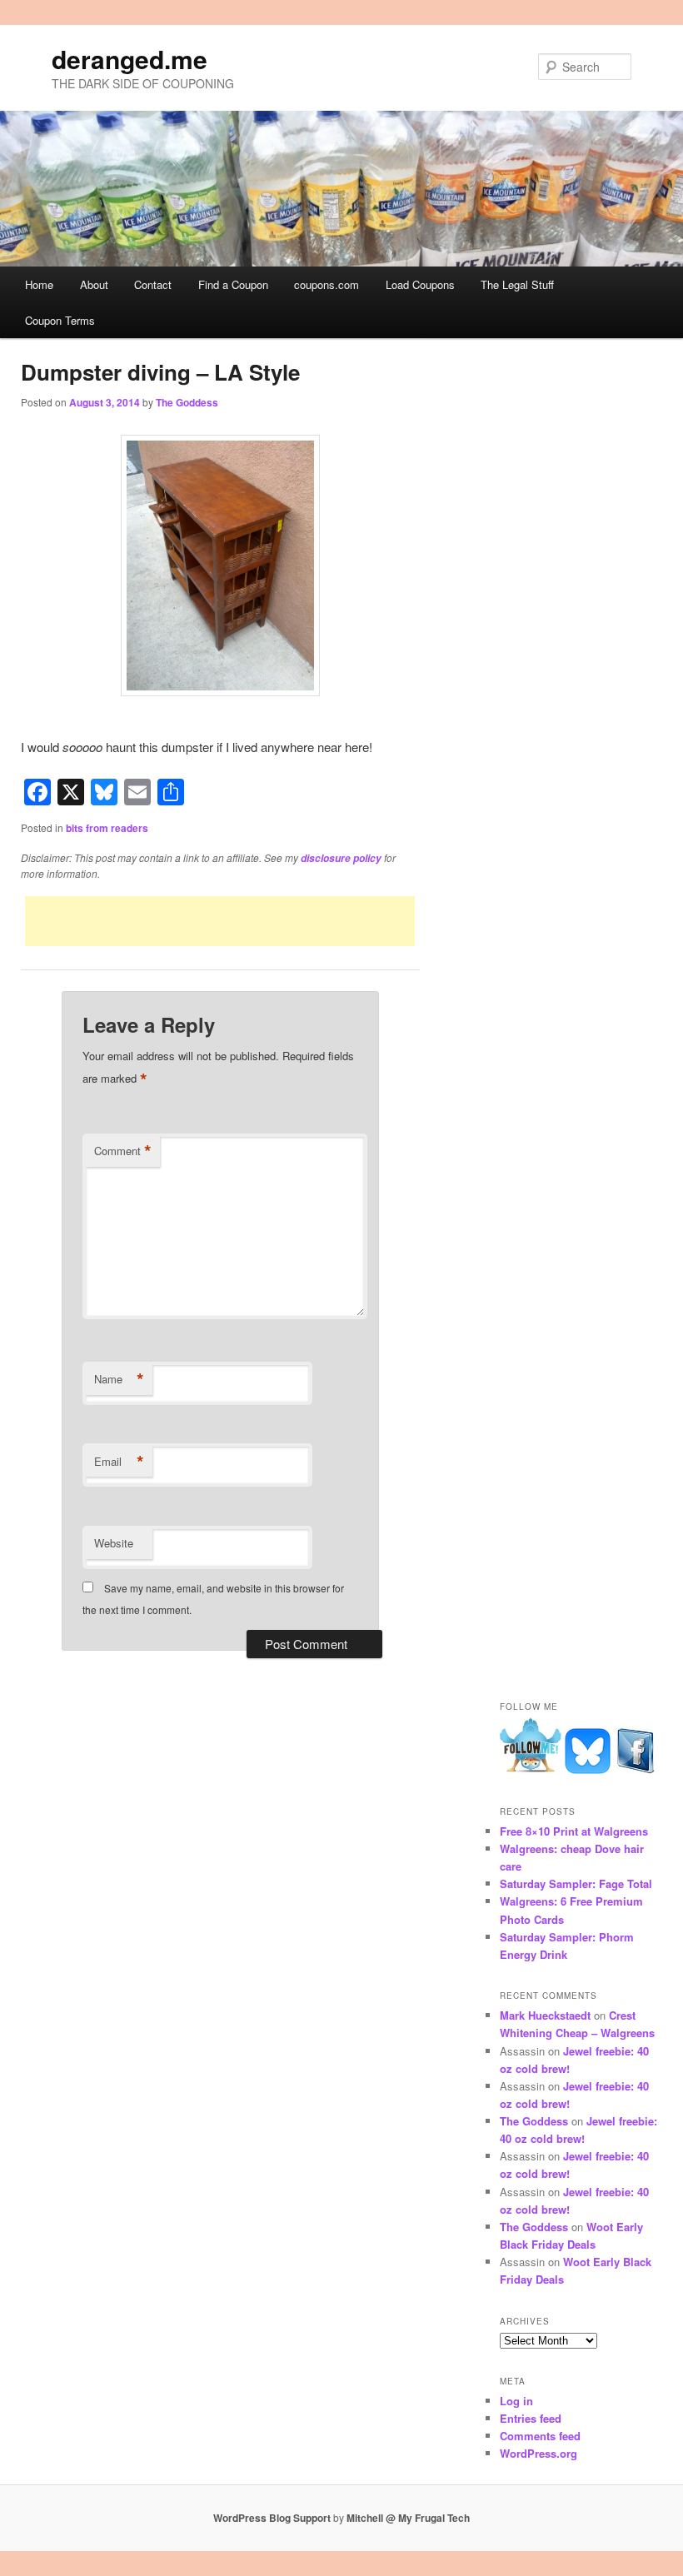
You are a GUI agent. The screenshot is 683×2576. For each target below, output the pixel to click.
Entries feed (531, 2418)
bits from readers (107, 828)
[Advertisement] (220, 921)
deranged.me (130, 59)
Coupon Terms (60, 320)
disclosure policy (341, 858)
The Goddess (187, 402)
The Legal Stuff (517, 284)
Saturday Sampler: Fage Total (576, 1883)
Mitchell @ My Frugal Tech (408, 2518)
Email (119, 1462)
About (94, 284)
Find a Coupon (233, 284)
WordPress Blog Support (272, 2518)
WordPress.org (538, 2453)
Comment (123, 1151)
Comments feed (540, 2436)
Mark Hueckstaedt (545, 2015)
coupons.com (327, 284)
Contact (153, 284)
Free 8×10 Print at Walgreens (574, 1831)
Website (114, 1543)
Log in (516, 2401)
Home (39, 284)
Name (119, 1379)
